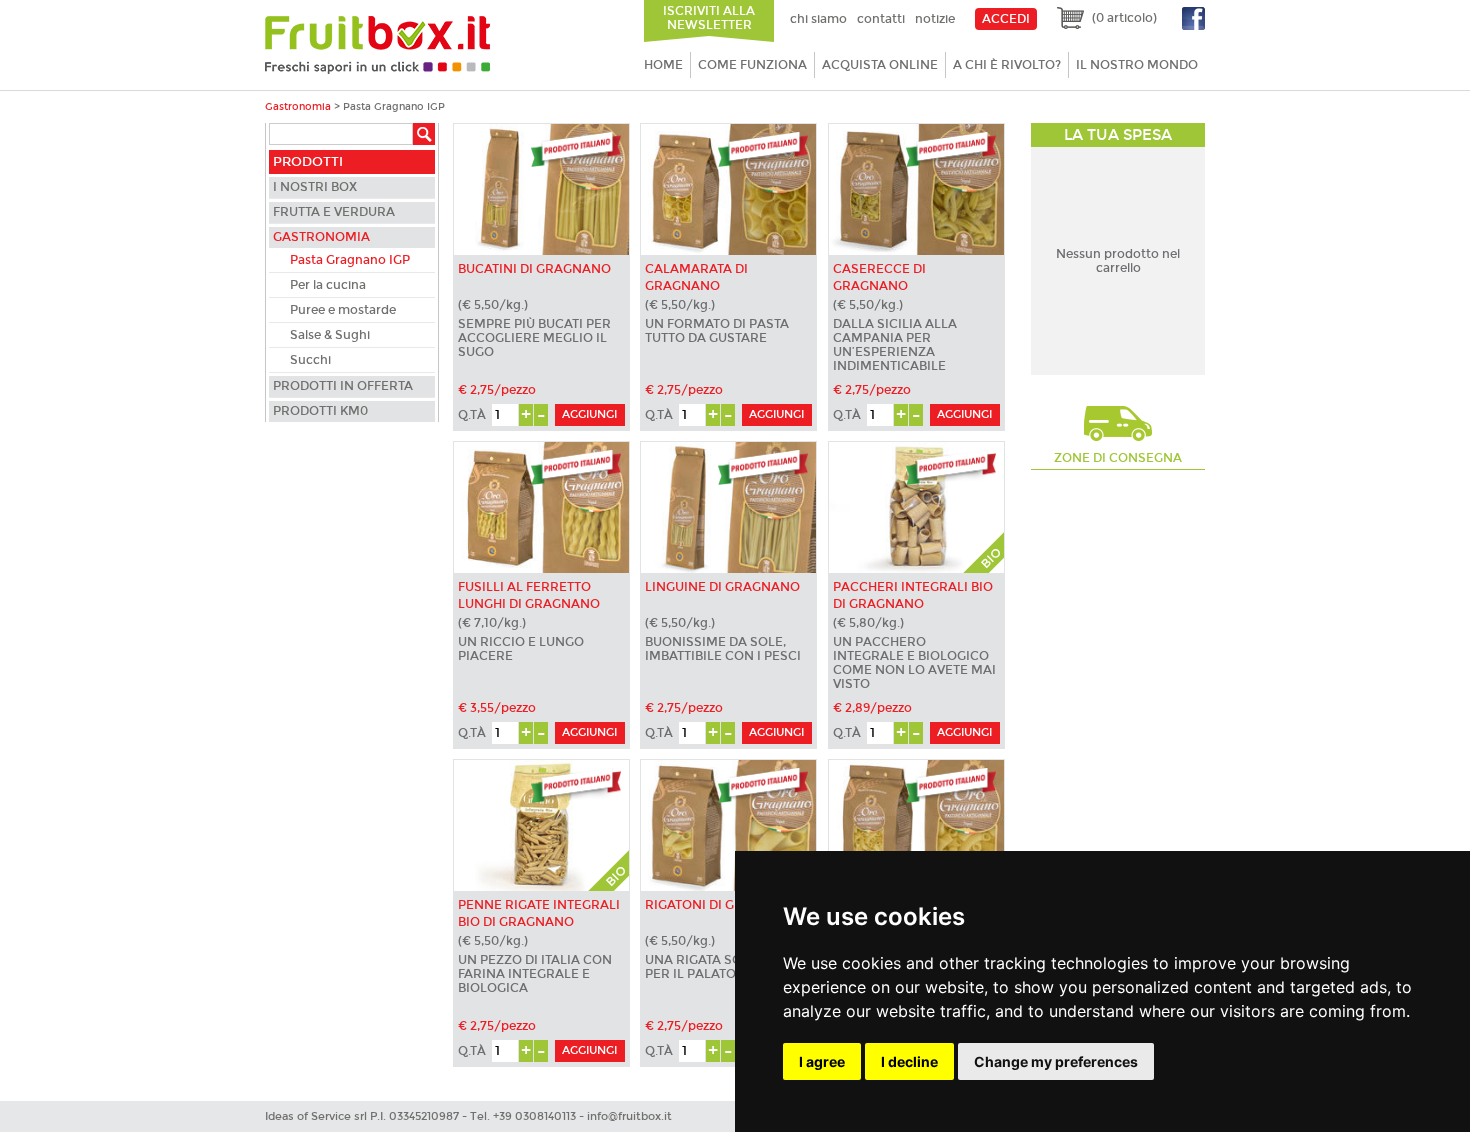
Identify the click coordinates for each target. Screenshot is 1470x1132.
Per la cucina (328, 285)
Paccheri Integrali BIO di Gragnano (913, 595)
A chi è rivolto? (1007, 65)
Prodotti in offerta (343, 386)
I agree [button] (822, 1061)
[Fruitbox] (377, 70)
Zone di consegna (1118, 458)
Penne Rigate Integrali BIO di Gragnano (539, 913)
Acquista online (880, 65)
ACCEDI (1006, 19)
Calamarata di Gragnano (696, 277)
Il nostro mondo (1137, 65)
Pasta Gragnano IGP (350, 260)
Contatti (881, 19)
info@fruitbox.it (629, 1116)
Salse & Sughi (330, 335)
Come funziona (752, 65)
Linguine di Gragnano (722, 587)
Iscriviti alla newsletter (709, 18)
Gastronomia (298, 106)
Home (663, 65)
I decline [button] (909, 1061)
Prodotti (308, 162)
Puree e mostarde (343, 310)
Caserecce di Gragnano (879, 277)
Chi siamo (818, 19)
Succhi (310, 360)
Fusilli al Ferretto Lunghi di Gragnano (529, 595)
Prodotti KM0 (320, 411)
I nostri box (315, 187)
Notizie (935, 19)
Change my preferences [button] (1056, 1061)
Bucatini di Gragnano (534, 269)
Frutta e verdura (334, 212)
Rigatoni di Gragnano (722, 905)
